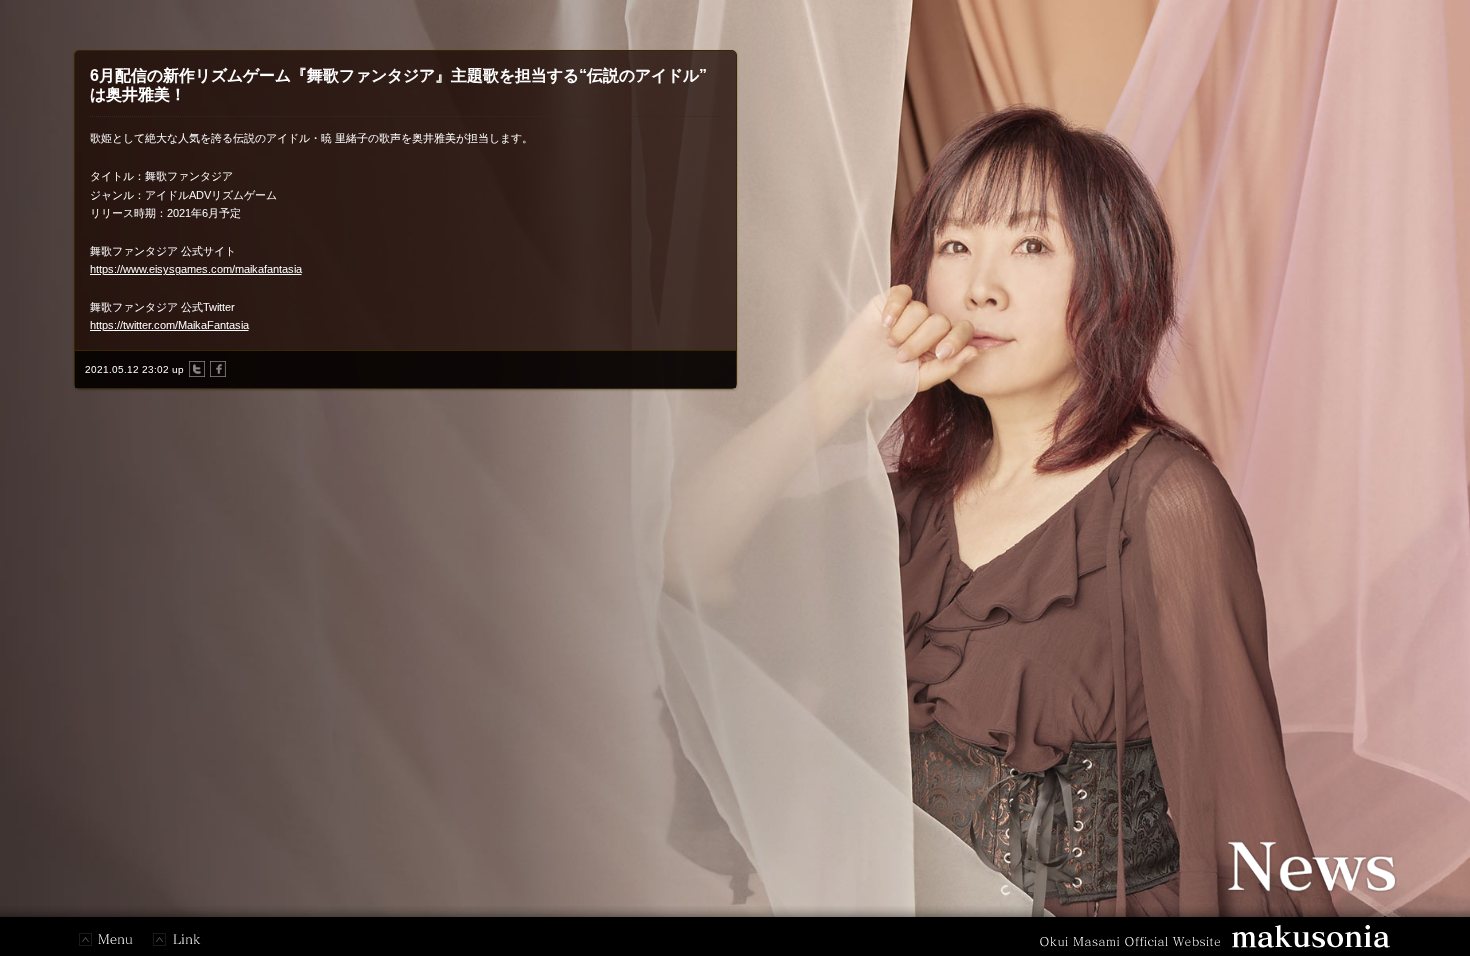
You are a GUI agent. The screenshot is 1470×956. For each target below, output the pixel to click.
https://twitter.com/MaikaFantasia (169, 325)
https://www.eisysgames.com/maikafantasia (196, 269)
